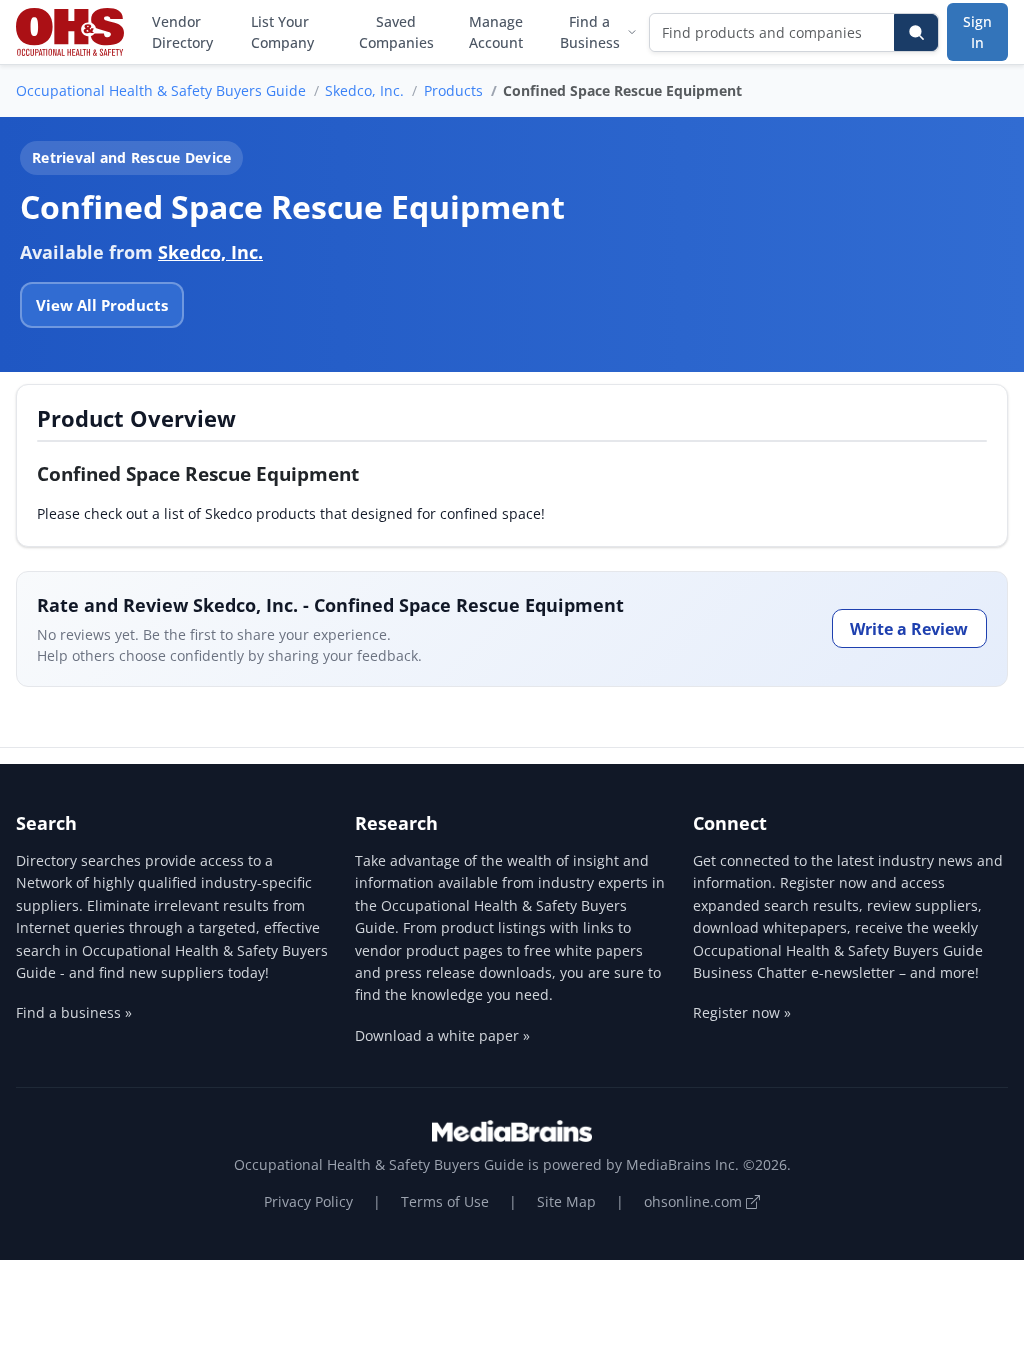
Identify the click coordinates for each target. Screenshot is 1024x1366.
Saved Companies (396, 32)
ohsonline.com (695, 1201)
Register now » (742, 1012)
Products (453, 90)
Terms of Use (445, 1201)
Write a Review (909, 629)
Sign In (977, 32)
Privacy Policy (308, 1201)
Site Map (566, 1201)
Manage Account (496, 32)
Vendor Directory (182, 32)
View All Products (102, 305)
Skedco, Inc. (364, 90)
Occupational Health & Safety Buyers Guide (161, 90)
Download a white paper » (442, 1035)
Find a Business (590, 32)
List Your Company (282, 32)
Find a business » (74, 1012)
